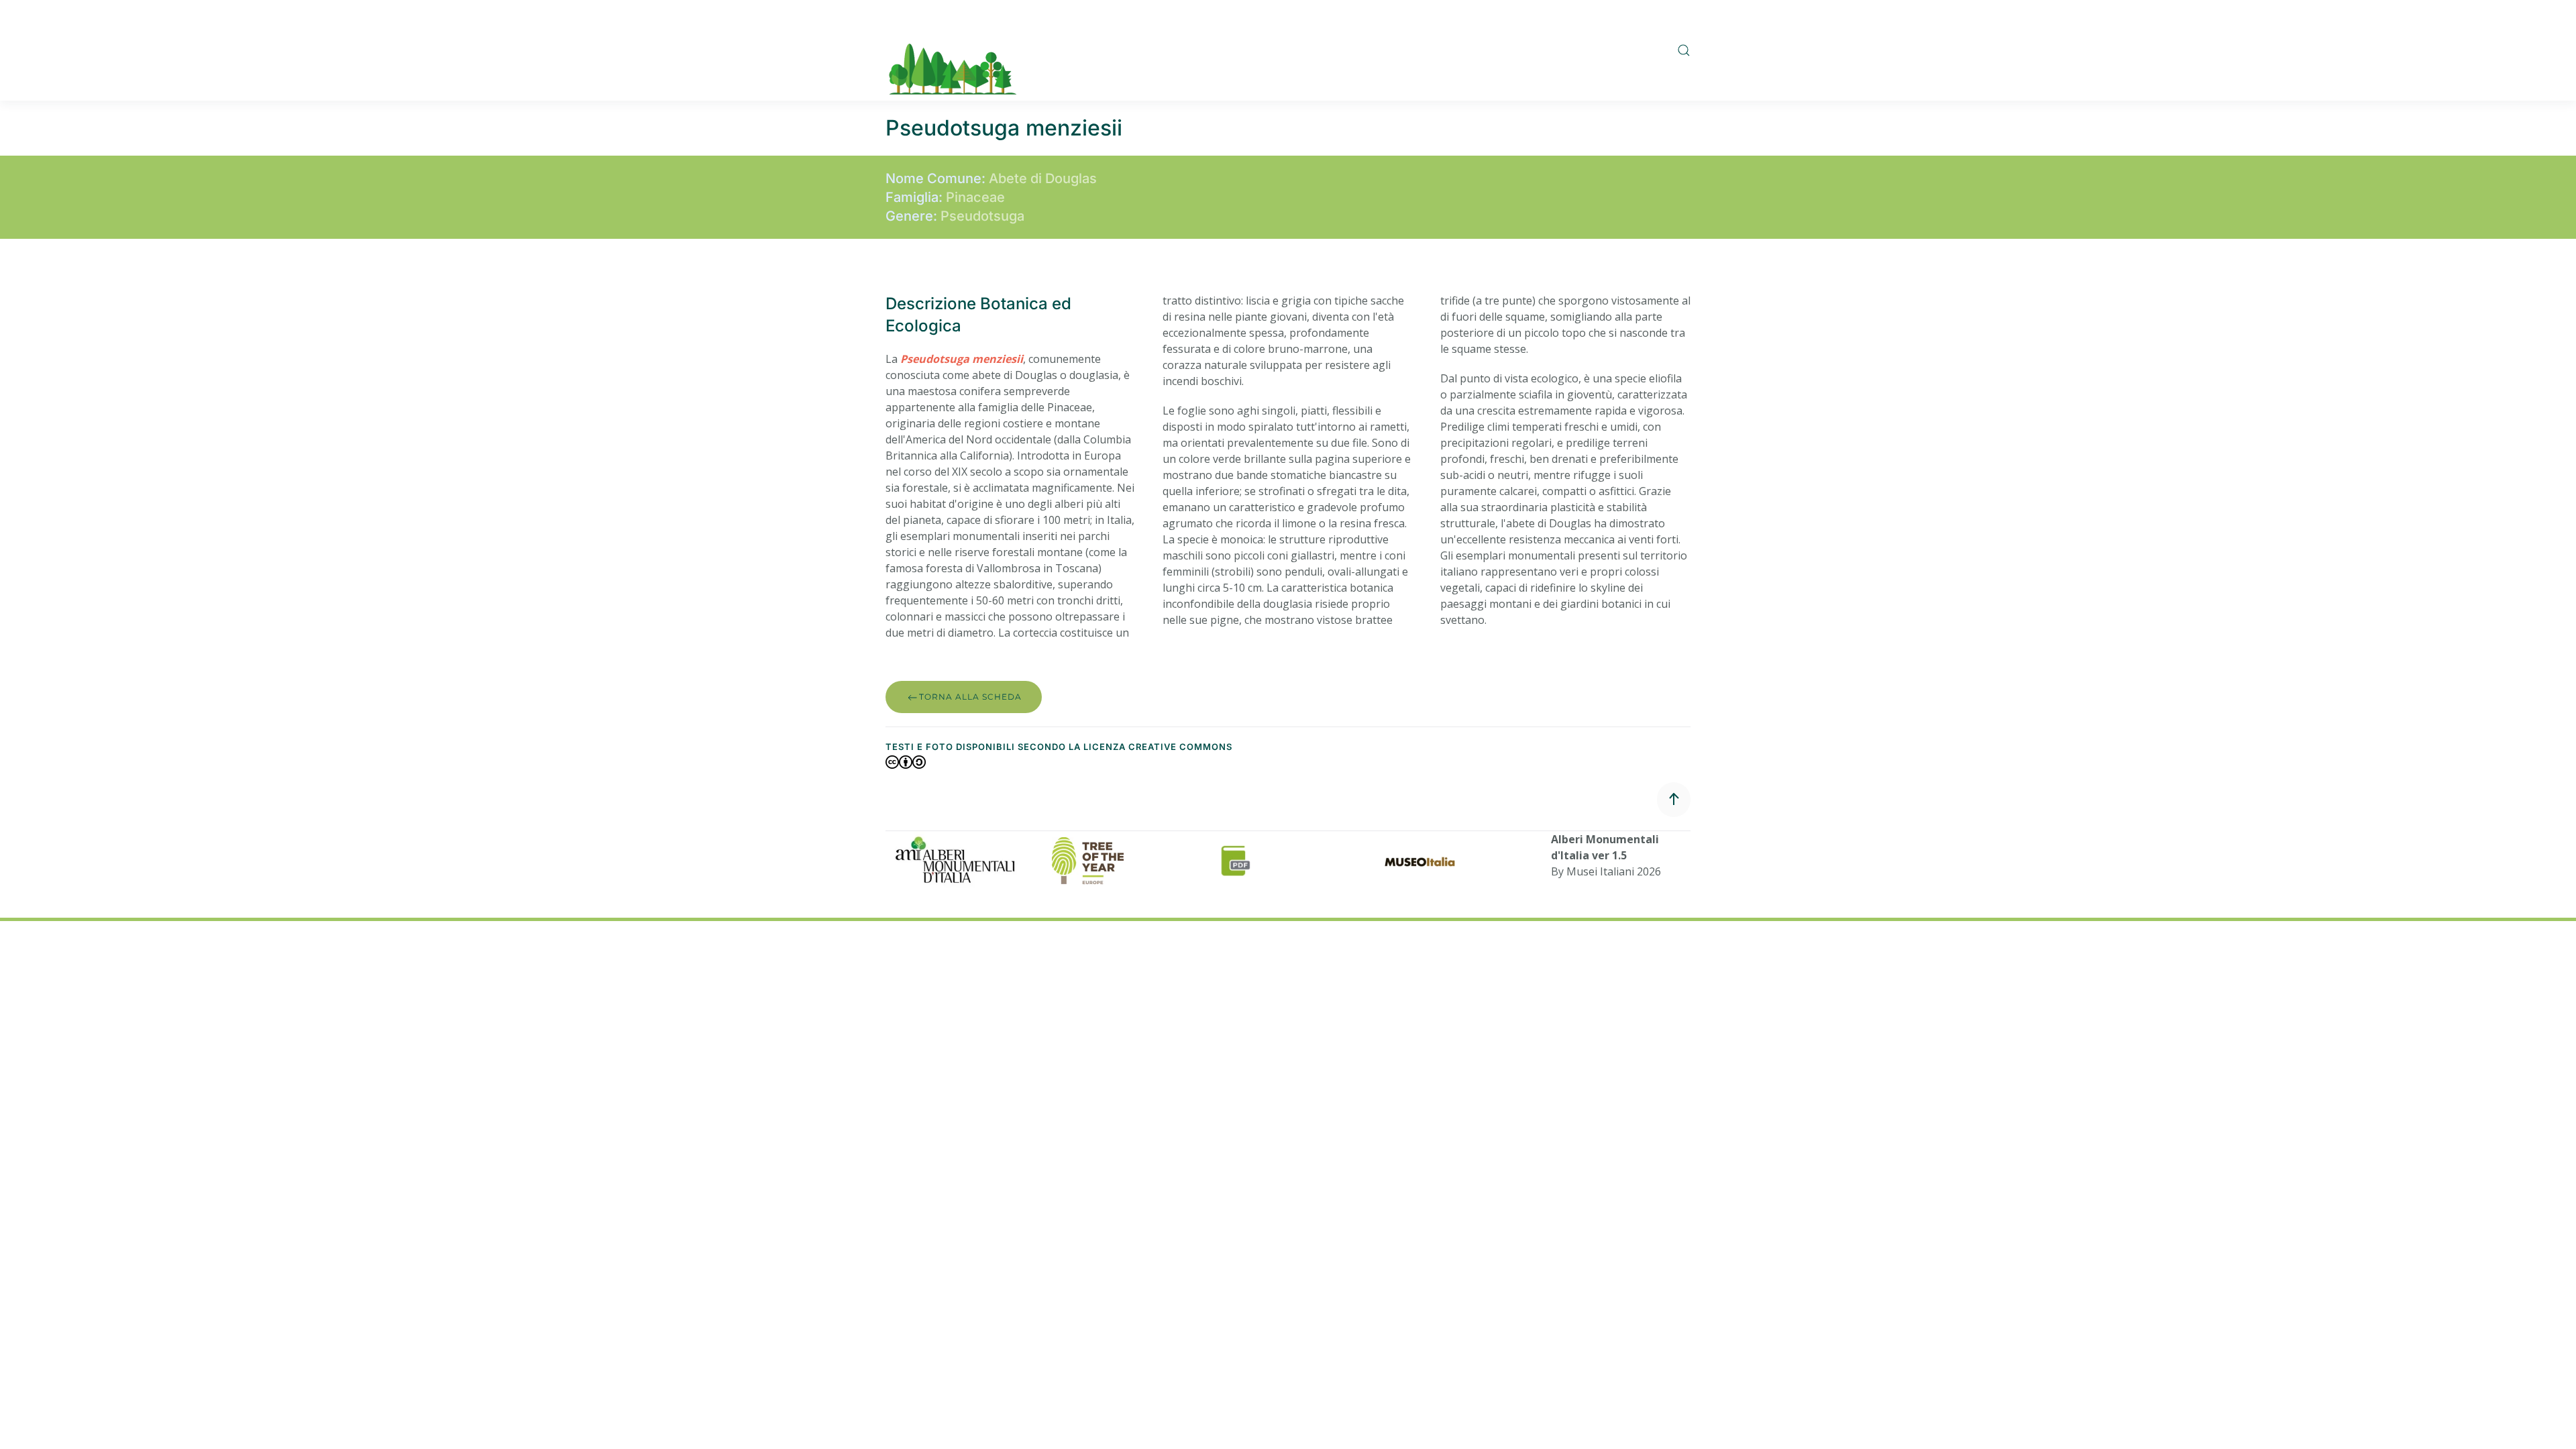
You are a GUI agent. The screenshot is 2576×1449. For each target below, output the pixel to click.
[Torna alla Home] (953, 50)
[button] (1684, 50)
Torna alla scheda (970, 697)
